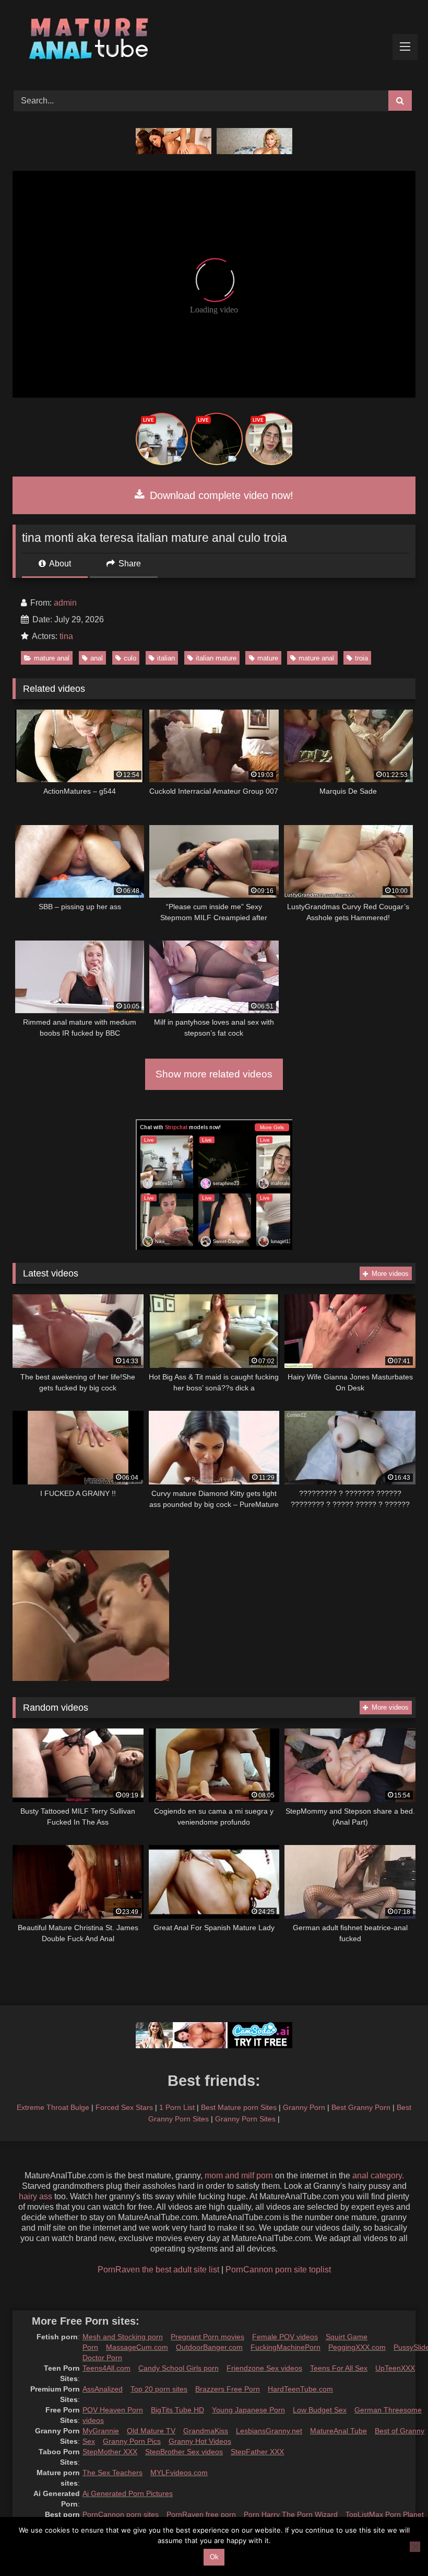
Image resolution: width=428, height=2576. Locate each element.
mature (268, 658)
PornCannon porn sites (121, 2514)
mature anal (52, 658)
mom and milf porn (239, 2175)
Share (129, 564)
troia (361, 658)
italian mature (216, 658)
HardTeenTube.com (300, 2389)
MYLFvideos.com (179, 2473)
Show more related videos (214, 1074)
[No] (415, 2547)
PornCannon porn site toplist (278, 2270)
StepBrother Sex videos (184, 2452)
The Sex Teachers (112, 2473)
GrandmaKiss (206, 2431)
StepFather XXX (257, 2452)
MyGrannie (101, 2431)
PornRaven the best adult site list (158, 2270)
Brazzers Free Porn (228, 2389)
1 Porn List (177, 2107)
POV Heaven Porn (113, 2410)
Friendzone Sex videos (264, 2368)
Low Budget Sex (320, 2410)
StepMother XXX (110, 2452)
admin (65, 603)
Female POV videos (285, 2337)
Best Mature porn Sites (239, 2107)
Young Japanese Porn (248, 2410)
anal (97, 658)
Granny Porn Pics (132, 2441)
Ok (214, 2557)
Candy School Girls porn (179, 2368)
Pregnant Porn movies (207, 2337)
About (59, 564)
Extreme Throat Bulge (53, 2107)
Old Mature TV (151, 2431)
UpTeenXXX (395, 2368)
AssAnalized (103, 2389)
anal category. (378, 2175)
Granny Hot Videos (200, 2441)
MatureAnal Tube (338, 2431)
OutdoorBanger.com (209, 2347)
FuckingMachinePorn (286, 2347)
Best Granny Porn (361, 2107)
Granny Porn (304, 2107)
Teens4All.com (106, 2368)
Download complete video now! (220, 495)
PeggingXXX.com (357, 2347)
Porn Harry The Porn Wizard (291, 2514)
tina (66, 636)
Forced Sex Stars (124, 2107)
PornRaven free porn (201, 2514)
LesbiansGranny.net (269, 2431)
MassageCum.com (137, 2347)
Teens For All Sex (339, 2368)
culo (130, 658)
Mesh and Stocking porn (123, 2337)
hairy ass (35, 2196)
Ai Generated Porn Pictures (128, 2493)
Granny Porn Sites (245, 2119)
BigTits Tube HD (177, 2410)
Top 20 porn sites (159, 2389)
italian (166, 658)
